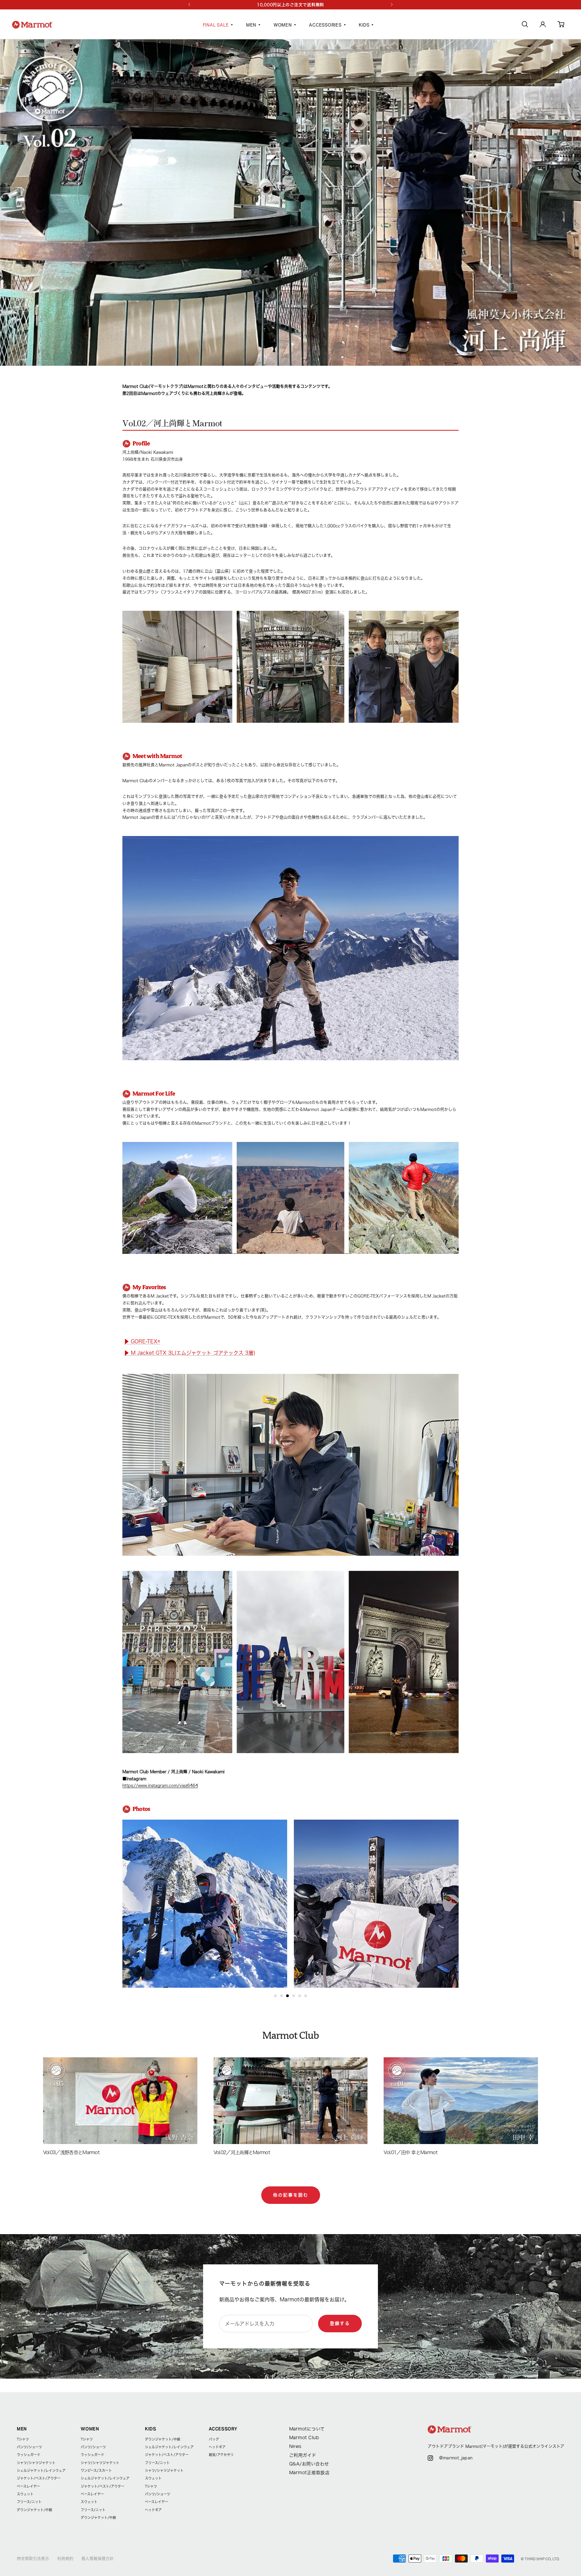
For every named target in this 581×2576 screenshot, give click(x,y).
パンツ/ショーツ (29, 2447)
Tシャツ (23, 2439)
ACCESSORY (223, 2429)
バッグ (214, 2439)
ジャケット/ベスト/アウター (39, 2478)
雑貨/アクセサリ (221, 2455)
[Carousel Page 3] (287, 1996)
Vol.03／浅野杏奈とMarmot (71, 2152)
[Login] (543, 26)
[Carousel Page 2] (281, 1996)
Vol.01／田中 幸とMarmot (410, 2152)
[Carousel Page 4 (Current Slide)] (294, 1996)
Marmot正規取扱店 (309, 2473)
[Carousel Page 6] (306, 1996)
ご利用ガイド (303, 2455)
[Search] (525, 26)
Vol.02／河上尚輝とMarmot (242, 2152)
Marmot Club (304, 2438)
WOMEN (283, 25)
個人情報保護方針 (98, 2559)
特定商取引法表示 (33, 2559)
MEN (251, 25)
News (295, 2446)
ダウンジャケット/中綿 (34, 2510)
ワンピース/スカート (96, 2470)
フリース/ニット (29, 2502)
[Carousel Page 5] (300, 1996)
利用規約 (65, 2559)
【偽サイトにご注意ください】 (291, 5)
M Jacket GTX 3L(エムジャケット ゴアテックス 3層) (190, 1353)
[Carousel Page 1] (275, 1996)
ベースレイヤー (28, 2486)
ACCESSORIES (325, 25)
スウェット (25, 2494)
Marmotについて (307, 2429)
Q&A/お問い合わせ (309, 2464)
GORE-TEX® (142, 1341)
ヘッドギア (153, 2510)
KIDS (364, 25)
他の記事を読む (291, 2195)
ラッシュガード (29, 2455)
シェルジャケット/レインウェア (41, 2470)
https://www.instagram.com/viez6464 (160, 1785)
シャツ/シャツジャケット (36, 2463)
